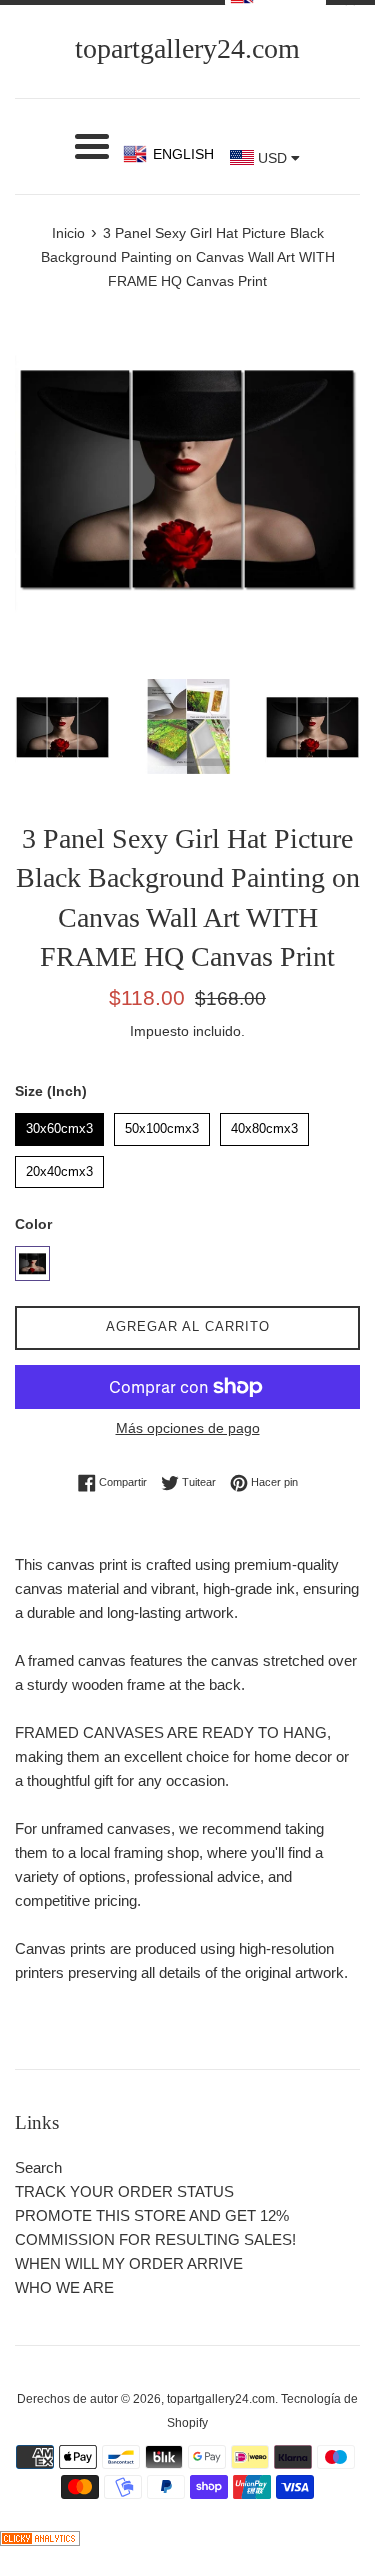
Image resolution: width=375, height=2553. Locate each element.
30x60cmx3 (59, 1124)
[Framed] (32, 1263)
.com (187, 48)
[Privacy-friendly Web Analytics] (40, 2540)
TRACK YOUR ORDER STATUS (124, 2191)
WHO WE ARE (64, 2287)
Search (38, 2167)
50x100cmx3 (162, 1124)
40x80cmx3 (264, 1124)
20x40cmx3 (59, 1167)
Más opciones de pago (188, 1428)
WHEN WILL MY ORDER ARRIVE (129, 2263)
